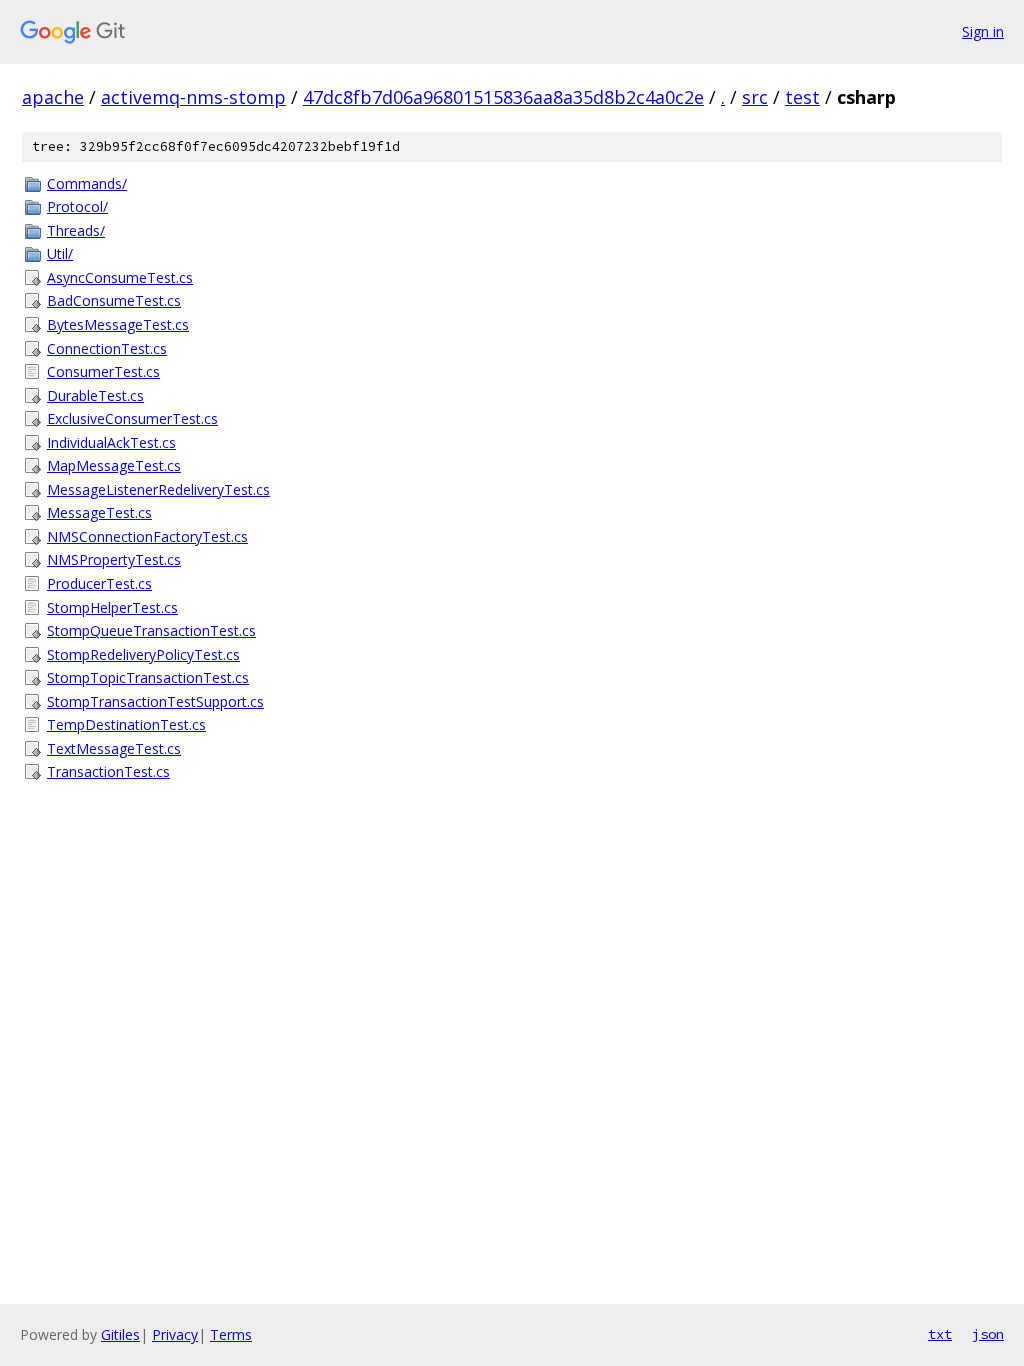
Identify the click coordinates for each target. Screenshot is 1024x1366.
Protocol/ (77, 206)
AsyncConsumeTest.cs (120, 277)
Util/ (60, 253)
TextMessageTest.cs (114, 748)
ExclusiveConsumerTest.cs (132, 418)
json (988, 1334)
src (755, 97)
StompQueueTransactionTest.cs (151, 630)
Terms (231, 1334)
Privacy (175, 1334)
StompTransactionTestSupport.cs (155, 701)
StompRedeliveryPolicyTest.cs (143, 654)
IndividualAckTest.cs (111, 442)
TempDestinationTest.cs (126, 724)
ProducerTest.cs (99, 583)
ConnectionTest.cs (107, 348)
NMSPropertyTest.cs (114, 559)
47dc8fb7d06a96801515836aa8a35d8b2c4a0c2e (503, 97)
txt (940, 1334)
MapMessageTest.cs (114, 465)
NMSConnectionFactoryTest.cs (147, 536)
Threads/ (76, 230)
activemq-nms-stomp (193, 97)
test (802, 97)
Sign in (983, 31)
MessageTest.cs (99, 512)
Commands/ (87, 183)
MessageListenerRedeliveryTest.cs (158, 489)
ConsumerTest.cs (103, 371)
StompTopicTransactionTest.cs (148, 677)
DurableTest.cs (95, 395)
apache (53, 97)
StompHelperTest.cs (112, 607)
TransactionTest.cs (108, 771)
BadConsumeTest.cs (114, 300)
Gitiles (120, 1334)
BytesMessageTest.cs (118, 324)
